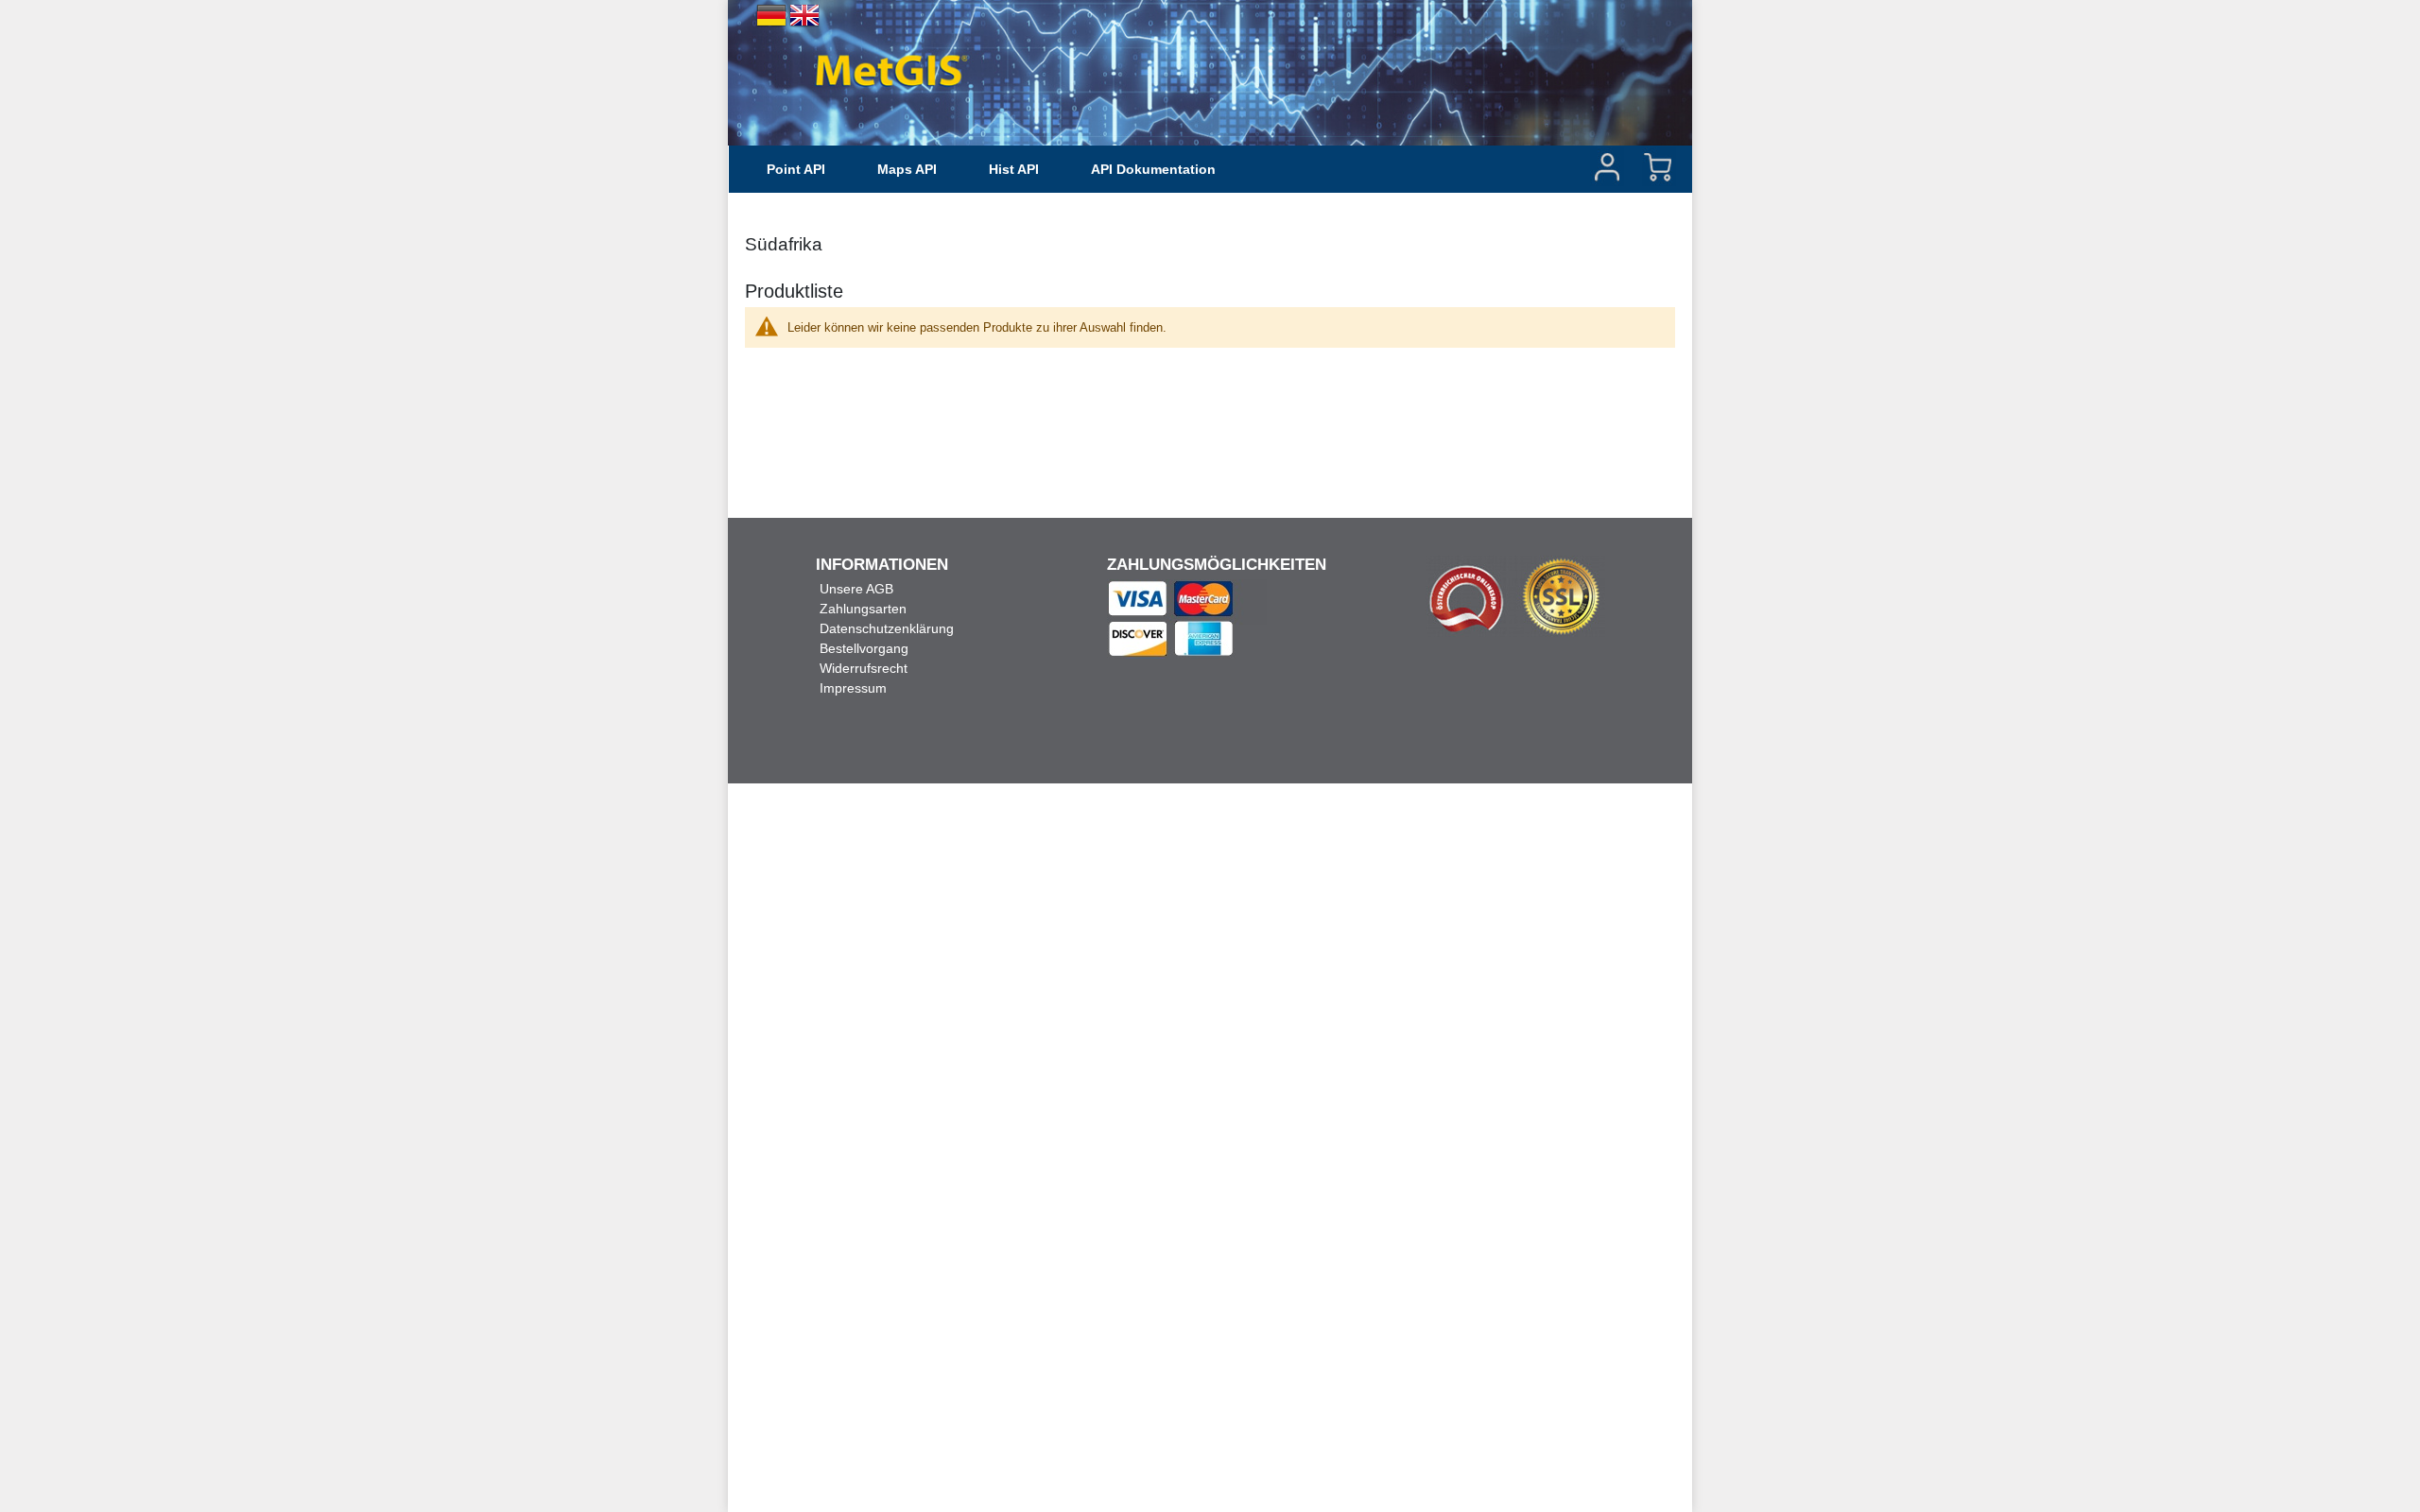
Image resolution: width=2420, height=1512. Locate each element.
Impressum (853, 688)
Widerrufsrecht (864, 668)
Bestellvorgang (864, 648)
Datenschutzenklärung (887, 628)
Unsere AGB (856, 589)
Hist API (1014, 169)
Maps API (907, 169)
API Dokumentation (1153, 169)
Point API (796, 169)
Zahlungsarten (863, 609)
